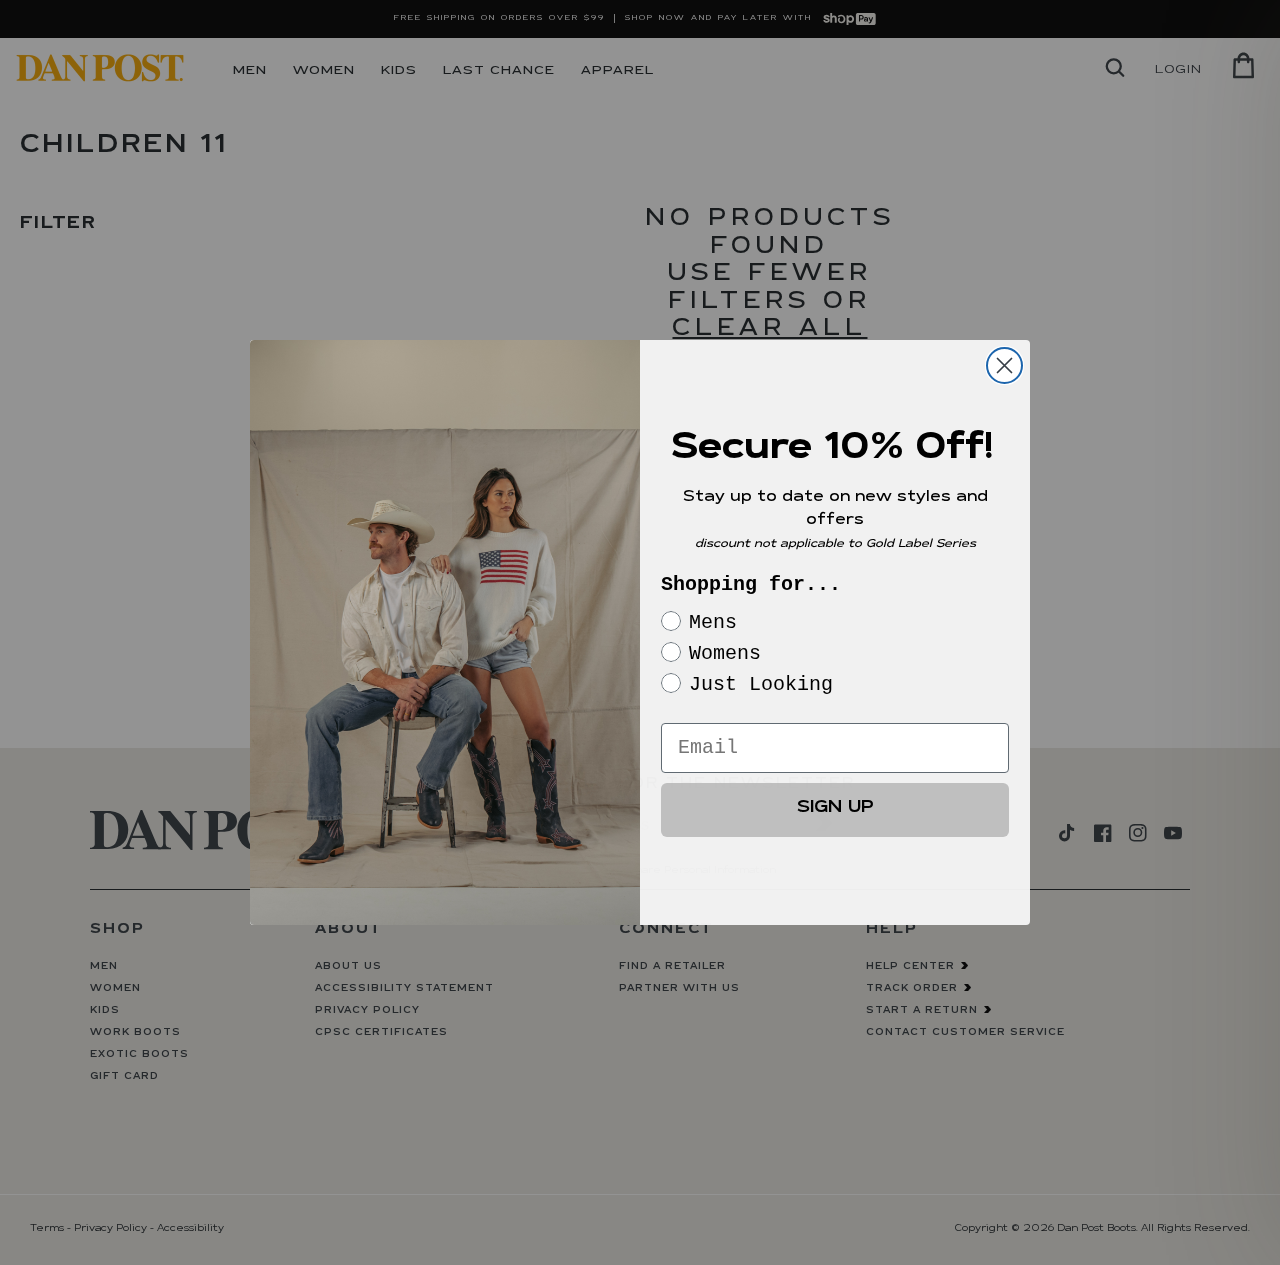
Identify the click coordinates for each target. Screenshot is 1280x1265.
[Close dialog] (1004, 365)
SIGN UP (835, 809)
